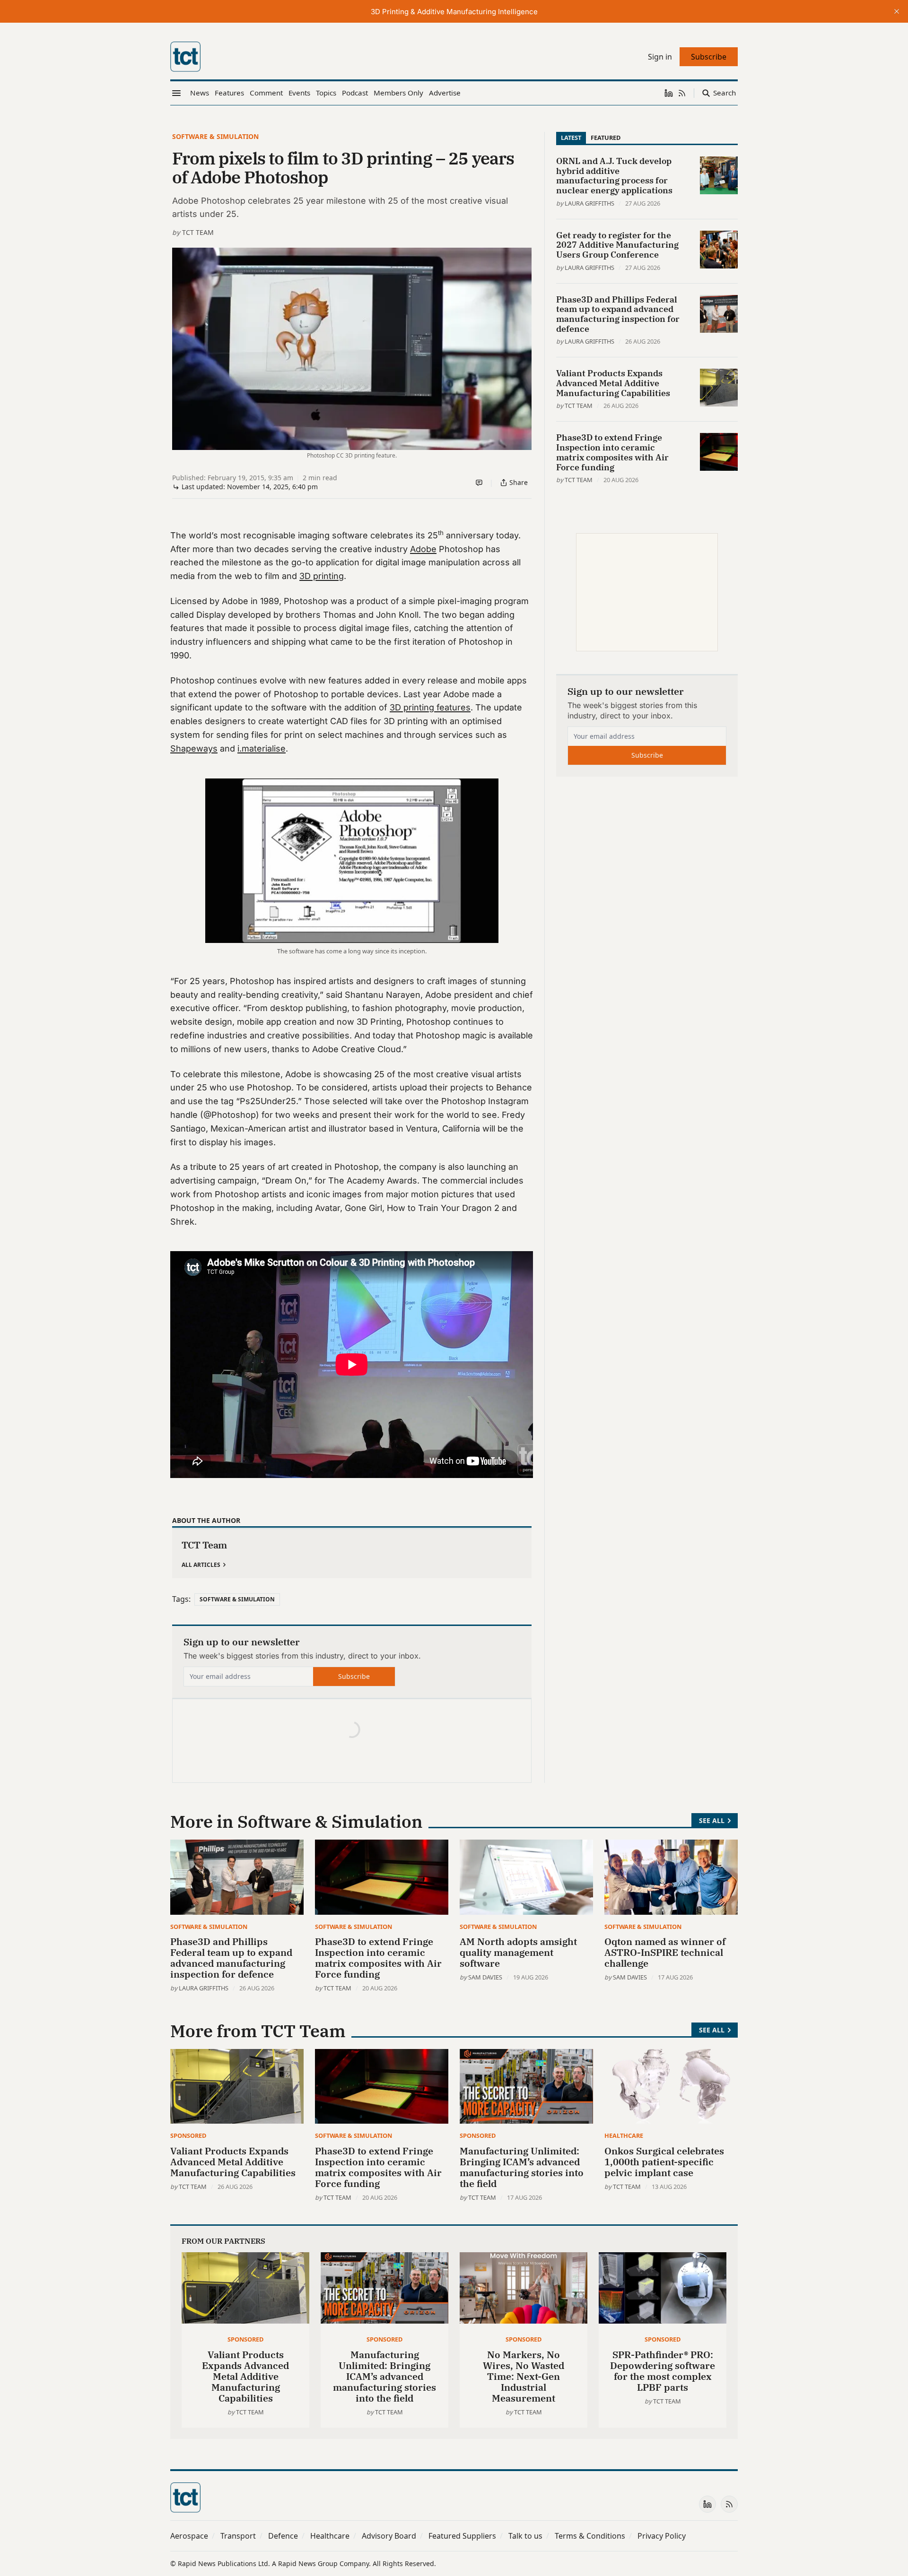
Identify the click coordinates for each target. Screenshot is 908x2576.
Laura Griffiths (589, 203)
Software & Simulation (215, 136)
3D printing (322, 576)
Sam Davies (485, 1977)
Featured (606, 138)
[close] (897, 11)
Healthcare (624, 2135)
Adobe (423, 549)
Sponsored (188, 2135)
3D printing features (430, 707)
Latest (571, 138)
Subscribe (354, 1676)
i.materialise (262, 748)
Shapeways (194, 748)
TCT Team (198, 232)
